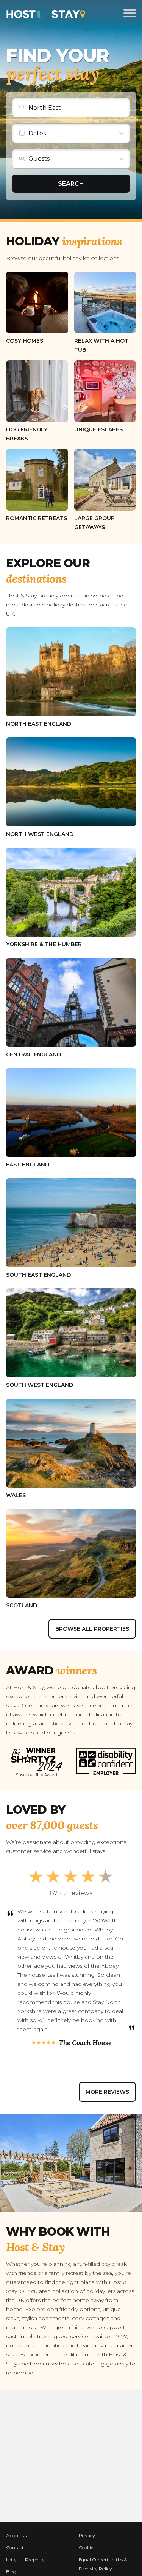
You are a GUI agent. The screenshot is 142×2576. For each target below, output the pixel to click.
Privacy (87, 2535)
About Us (16, 2535)
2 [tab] (32, 2070)
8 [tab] (124, 2070)
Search (71, 184)
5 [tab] (78, 2070)
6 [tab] (93, 2070)
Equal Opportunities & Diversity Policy (103, 2564)
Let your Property (25, 2560)
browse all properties (92, 1629)
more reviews (107, 2092)
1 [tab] (17, 2070)
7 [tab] (108, 2070)
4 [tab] (63, 2070)
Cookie (86, 2548)
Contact (15, 2548)
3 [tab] (48, 2070)
